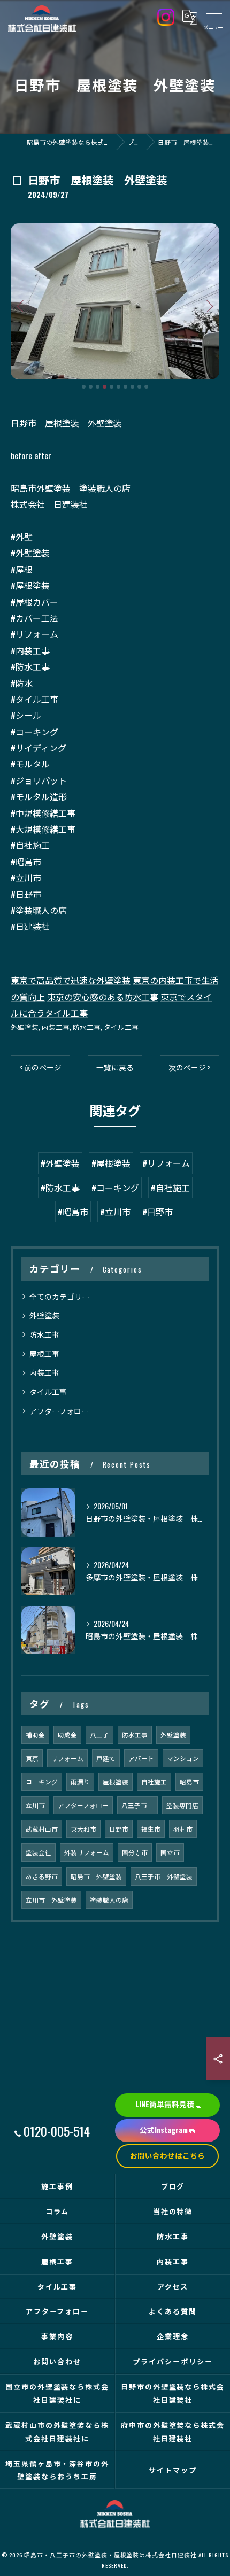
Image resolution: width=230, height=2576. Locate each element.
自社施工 (154, 1782)
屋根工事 (44, 1353)
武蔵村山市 (42, 1829)
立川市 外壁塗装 (51, 1900)
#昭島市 (73, 1212)
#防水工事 (60, 1188)
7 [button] (125, 387)
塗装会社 (39, 1852)
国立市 (170, 1852)
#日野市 (158, 1212)
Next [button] (209, 306)
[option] (115, 301)
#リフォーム (166, 1163)
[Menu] (213, 17)
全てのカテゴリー (59, 1296)
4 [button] (105, 387)
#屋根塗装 (111, 1163)
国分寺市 (135, 1852)
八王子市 (137, 1805)
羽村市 (183, 1829)
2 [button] (91, 387)
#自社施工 (170, 1188)
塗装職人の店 (109, 1900)
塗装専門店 (182, 1805)
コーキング (42, 1782)
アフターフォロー (59, 1411)
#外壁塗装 (60, 1163)
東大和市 (83, 1829)
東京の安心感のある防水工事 (103, 997)
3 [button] (98, 387)
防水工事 (87, 1027)
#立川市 (115, 1212)
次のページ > (190, 1067)
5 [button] (112, 387)
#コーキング (115, 1188)
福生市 (151, 1829)
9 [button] (139, 387)
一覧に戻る (115, 1067)
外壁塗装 (25, 1027)
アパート (141, 1758)
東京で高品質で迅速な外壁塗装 (71, 980)
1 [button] (84, 387)
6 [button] (118, 387)
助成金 (67, 1735)
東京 (32, 1758)
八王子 (99, 1735)
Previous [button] (21, 306)
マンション (183, 1758)
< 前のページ (40, 1067)
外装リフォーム (87, 1852)
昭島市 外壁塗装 (96, 1876)
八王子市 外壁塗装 (164, 1876)
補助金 (35, 1735)
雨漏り (80, 1782)
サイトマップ (173, 2470)
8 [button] (132, 387)
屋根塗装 (116, 1782)
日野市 (119, 1829)
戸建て (106, 1758)
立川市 (35, 1805)
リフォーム (67, 1758)
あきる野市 (42, 1876)
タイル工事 (121, 1027)
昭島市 (189, 1782)
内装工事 (56, 1027)
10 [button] (146, 387)
